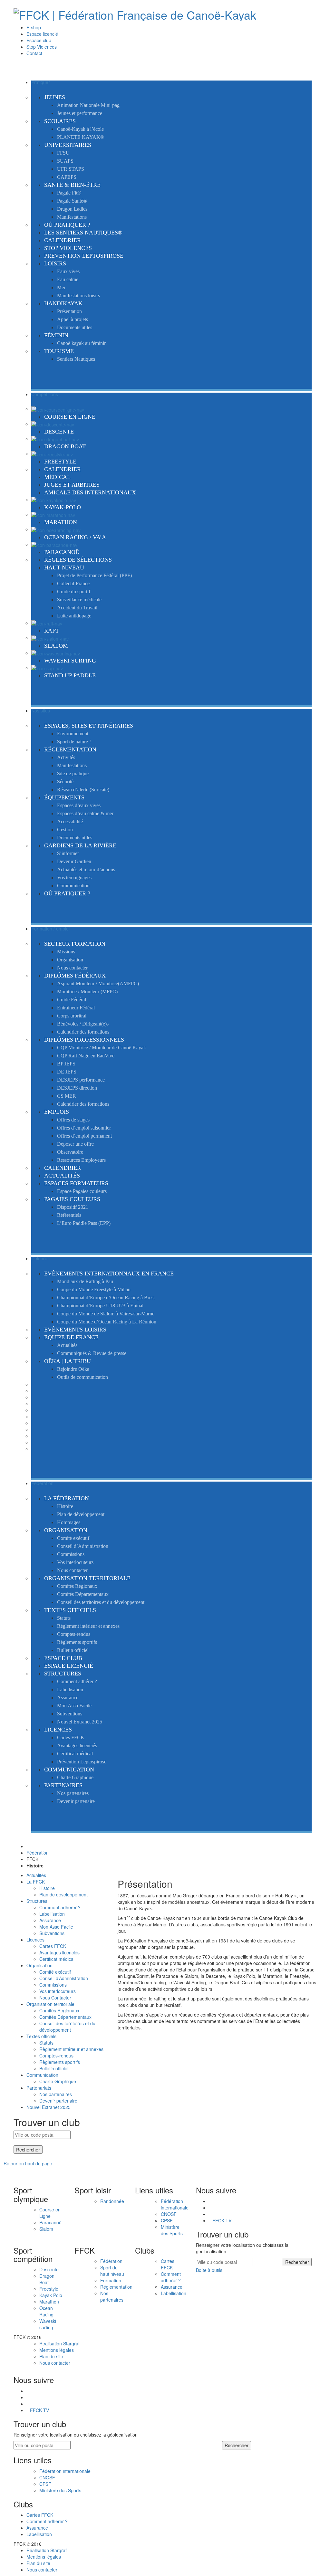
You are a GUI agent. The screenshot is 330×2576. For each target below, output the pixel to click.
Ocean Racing (46, 2311)
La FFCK (36, 1882)
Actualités (36, 1875)
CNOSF (169, 2214)
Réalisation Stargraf (59, 2343)
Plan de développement (63, 1894)
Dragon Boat (47, 2279)
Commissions (53, 1985)
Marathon (49, 2302)
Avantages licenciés (59, 1952)
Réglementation (116, 2287)
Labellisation (52, 1914)
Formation (111, 2280)
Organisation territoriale (50, 2004)
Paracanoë (50, 2222)
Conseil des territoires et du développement (67, 2027)
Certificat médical (57, 1959)
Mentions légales (57, 2350)
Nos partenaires (56, 2094)
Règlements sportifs (60, 2062)
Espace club (39, 40)
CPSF (167, 2220)
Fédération (38, 1853)
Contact (34, 53)
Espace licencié (42, 34)
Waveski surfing (48, 2324)
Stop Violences (42, 47)
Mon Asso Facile (56, 1927)
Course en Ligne (50, 2213)
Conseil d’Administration (64, 1978)
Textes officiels (41, 2036)
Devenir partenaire (58, 2101)
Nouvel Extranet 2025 (49, 2107)
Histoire (47, 1888)
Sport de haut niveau (112, 2271)
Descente (49, 2269)
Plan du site (51, 2356)
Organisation (39, 1965)
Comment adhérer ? (60, 1907)
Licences (35, 1940)
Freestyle (49, 2289)
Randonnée (112, 2201)
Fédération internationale (175, 2204)
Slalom (46, 2229)
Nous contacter (55, 2363)
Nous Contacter (55, 1998)
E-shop (34, 27)
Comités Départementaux (65, 2017)
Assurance (50, 1920)
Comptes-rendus (56, 2056)
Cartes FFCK (53, 1946)
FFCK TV (222, 2220)
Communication (42, 2075)
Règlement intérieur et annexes (71, 2049)
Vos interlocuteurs (58, 1991)
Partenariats (39, 2088)
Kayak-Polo (51, 2295)
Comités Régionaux (59, 2010)
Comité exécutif (55, 1972)
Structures (37, 1901)
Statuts (46, 2043)
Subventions (52, 1933)
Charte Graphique (58, 2081)
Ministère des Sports (172, 2230)
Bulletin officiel (54, 2068)
